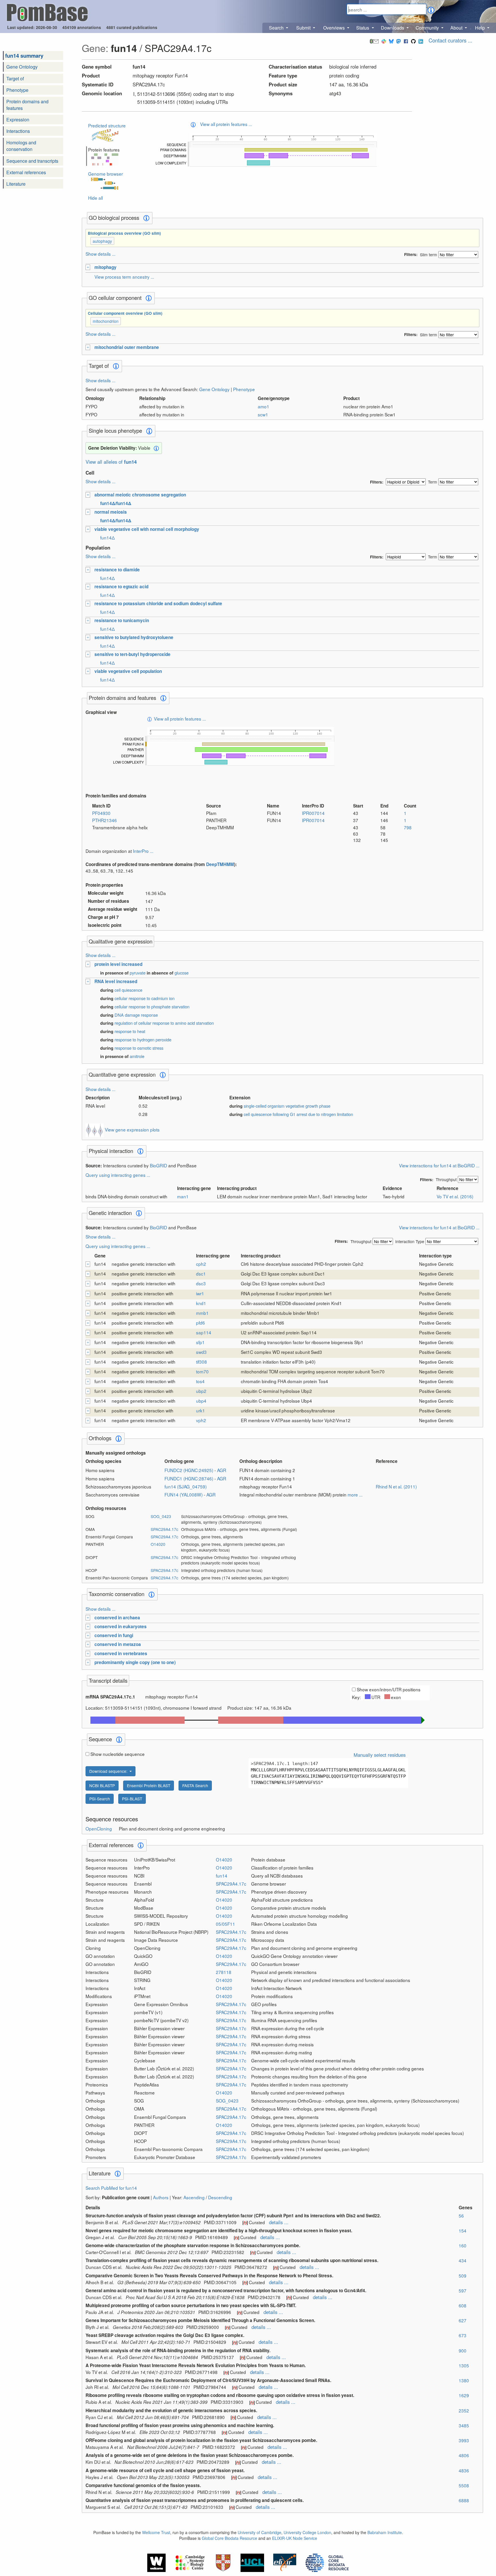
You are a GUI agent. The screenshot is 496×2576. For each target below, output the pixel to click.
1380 (464, 2380)
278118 (224, 1972)
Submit (304, 28)
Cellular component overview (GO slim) (125, 313)
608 (463, 2305)
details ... (279, 2222)
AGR (222, 1470)
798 (408, 827)
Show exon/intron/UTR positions (389, 1689)
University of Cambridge (259, 2532)
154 (463, 2231)
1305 (464, 2365)
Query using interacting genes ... (118, 1175)
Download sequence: (109, 1771)
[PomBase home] (47, 12)
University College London (307, 2532)
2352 (464, 2410)
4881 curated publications (132, 27)
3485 (464, 2425)
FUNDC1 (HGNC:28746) (189, 1478)
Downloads (393, 28)
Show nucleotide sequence (118, 1754)
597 (463, 2290)
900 (463, 2350)
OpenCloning (99, 1828)
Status (363, 28)
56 (461, 2216)
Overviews (335, 28)
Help (480, 28)
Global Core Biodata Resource (229, 2538)
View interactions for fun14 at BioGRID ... (439, 1165)
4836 (464, 2470)
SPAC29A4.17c (164, 1529)
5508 (464, 2485)
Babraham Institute (385, 2532)
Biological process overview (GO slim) (124, 233)
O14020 (158, 1544)
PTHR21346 (104, 820)
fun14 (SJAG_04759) (186, 1486)
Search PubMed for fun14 (111, 2188)
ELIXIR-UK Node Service (295, 2538)
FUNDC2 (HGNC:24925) (189, 1470)
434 (463, 2260)
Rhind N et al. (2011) (396, 1486)
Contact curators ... (450, 40)
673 (463, 2335)
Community (428, 28)
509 (463, 2276)
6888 (464, 2500)
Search (277, 28)
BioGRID (158, 1165)
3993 (464, 2440)
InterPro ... (143, 851)
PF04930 (101, 813)
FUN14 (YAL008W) (184, 1494)
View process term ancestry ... (124, 277)
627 (463, 2320)
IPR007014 (313, 813)
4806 (464, 2455)
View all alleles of (111, 462)
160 (463, 2245)
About (457, 28)
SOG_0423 (161, 1516)
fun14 (222, 1876)
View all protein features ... (226, 124)
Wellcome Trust (156, 2532)
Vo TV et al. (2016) (455, 1196)
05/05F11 (225, 1924)
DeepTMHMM (220, 864)
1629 (464, 2395)
